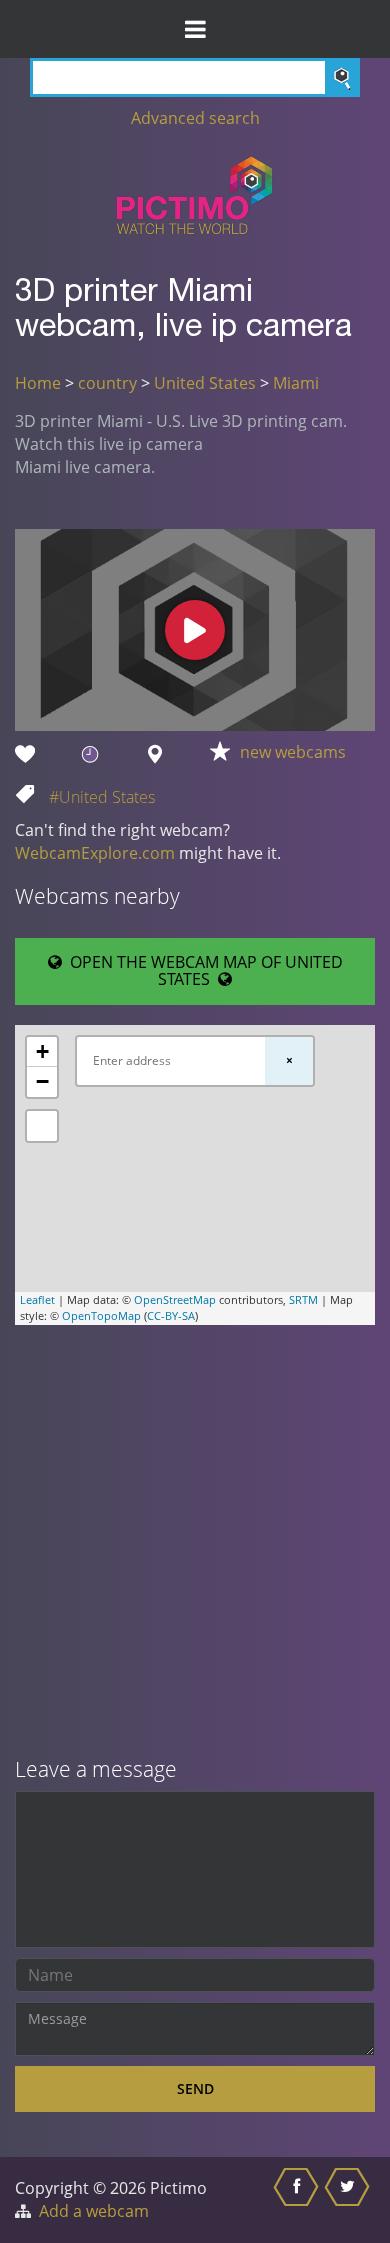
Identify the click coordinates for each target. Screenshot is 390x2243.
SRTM (303, 1299)
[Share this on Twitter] (349, 2200)
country (107, 383)
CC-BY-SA (171, 1315)
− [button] (42, 1081)
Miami (296, 383)
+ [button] (42, 1051)
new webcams (293, 752)
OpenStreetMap (175, 1299)
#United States (102, 797)
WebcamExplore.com (95, 853)
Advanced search (195, 118)
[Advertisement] (195, 1543)
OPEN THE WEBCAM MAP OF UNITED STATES (202, 971)
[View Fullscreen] (42, 1126)
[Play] (195, 630)
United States (205, 383)
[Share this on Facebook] (298, 2200)
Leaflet (37, 1299)
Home (38, 383)
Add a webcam (94, 2211)
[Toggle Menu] (195, 29)
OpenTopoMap (101, 1315)
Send (195, 2088)
